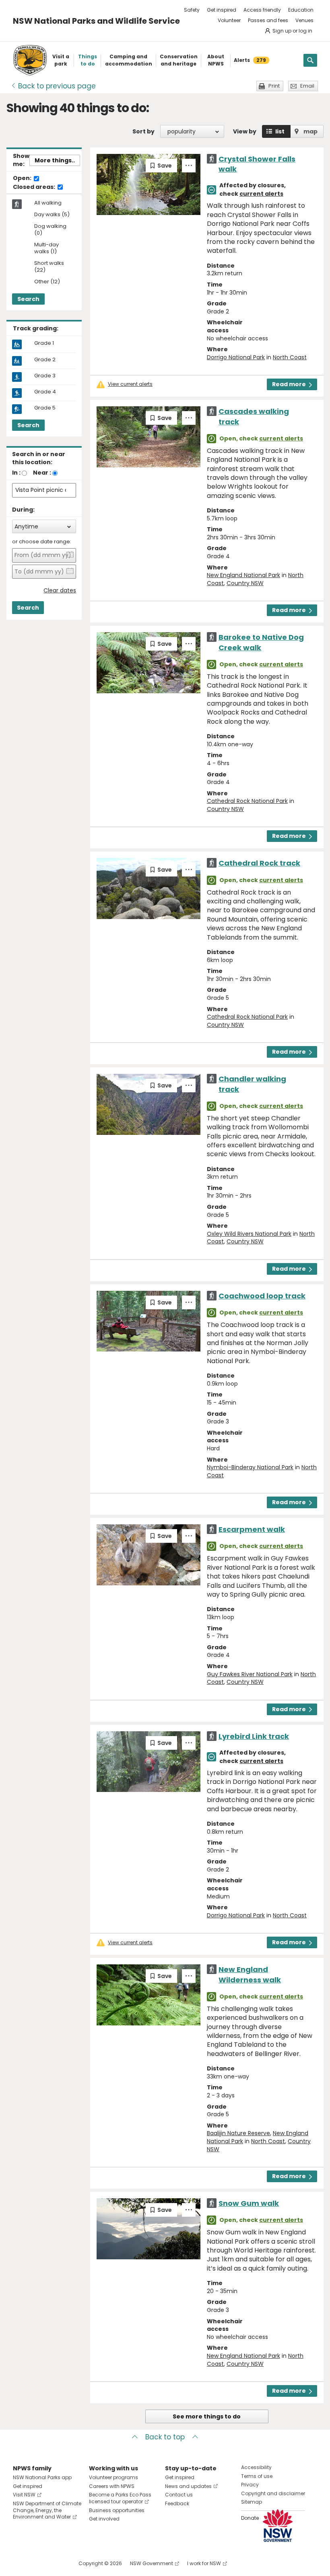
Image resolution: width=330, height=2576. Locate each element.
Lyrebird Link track (254, 1736)
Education (301, 10)
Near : (42, 473)
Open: (23, 178)
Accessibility (256, 2467)
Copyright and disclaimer (273, 2493)
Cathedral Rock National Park (247, 801)
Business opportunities (117, 2510)
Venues (304, 20)
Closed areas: (35, 187)
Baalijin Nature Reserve (238, 2133)
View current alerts (130, 384)
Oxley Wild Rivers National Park (249, 1234)
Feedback (177, 2503)
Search (28, 299)
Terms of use (257, 2476)
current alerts (261, 194)
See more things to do (207, 2416)
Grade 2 (45, 360)
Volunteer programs (113, 2477)
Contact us (179, 2495)
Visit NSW (24, 2495)
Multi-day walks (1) (46, 248)
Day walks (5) (52, 215)
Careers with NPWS (112, 2486)
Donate (250, 2518)
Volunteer (229, 20)
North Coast (290, 357)
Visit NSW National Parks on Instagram (38, 2563)
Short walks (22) (49, 267)
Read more (289, 384)
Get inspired (222, 10)
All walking (48, 203)
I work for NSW (204, 2563)
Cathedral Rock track (259, 863)
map (310, 131)
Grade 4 (45, 392)
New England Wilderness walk (250, 1974)
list (280, 131)
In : (16, 473)
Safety (192, 10)
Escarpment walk (252, 1529)
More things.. (55, 160)
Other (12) (47, 282)
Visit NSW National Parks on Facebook (20, 2563)
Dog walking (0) (50, 230)
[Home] (30, 60)
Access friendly (262, 10)
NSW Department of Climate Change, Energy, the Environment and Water (47, 2510)
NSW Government (152, 2563)
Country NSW (245, 583)
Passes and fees (268, 20)
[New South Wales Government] (278, 2526)
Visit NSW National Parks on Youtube (55, 2563)
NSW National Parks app (42, 2477)
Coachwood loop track (262, 1296)
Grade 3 (45, 376)
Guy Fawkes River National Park (250, 1674)
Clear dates (60, 591)
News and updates (188, 2486)
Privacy (250, 2485)
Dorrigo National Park (236, 357)
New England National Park (243, 575)
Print (274, 86)
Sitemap (252, 2502)
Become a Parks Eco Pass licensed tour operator (120, 2498)
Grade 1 (44, 343)
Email (307, 86)
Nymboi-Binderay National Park (250, 1467)
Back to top (165, 2437)
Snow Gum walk (249, 2203)
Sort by (143, 131)
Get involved (104, 2519)
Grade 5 (45, 408)
